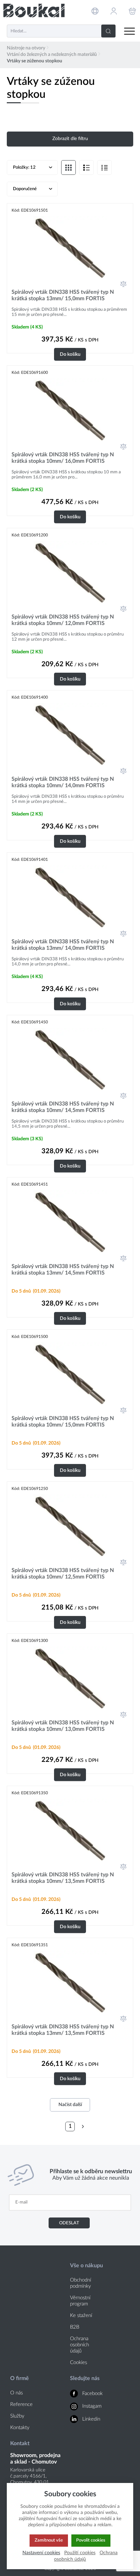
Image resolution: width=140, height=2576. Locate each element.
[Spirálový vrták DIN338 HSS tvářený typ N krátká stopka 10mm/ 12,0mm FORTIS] (70, 573)
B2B (75, 2327)
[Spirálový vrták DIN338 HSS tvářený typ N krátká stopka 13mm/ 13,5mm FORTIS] (70, 1982)
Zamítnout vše (49, 2540)
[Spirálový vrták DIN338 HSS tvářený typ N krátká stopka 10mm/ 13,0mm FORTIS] (70, 1678)
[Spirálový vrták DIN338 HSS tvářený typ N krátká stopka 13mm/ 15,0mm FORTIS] (70, 248)
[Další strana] (83, 2127)
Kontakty (20, 2428)
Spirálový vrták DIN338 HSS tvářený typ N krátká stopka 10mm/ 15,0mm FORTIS (63, 1422)
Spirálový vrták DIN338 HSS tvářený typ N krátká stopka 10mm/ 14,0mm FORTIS (63, 782)
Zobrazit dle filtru (70, 139)
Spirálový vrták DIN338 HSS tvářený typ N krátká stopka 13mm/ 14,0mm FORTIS (63, 945)
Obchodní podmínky (81, 2283)
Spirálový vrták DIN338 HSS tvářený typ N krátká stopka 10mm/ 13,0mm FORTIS (63, 1726)
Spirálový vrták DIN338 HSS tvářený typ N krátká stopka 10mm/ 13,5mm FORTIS (63, 1878)
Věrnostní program (80, 2301)
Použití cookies (80, 2553)
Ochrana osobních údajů (80, 2345)
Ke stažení (81, 2315)
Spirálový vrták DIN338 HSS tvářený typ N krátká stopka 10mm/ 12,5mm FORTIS (63, 1574)
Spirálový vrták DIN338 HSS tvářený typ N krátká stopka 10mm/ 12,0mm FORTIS (63, 620)
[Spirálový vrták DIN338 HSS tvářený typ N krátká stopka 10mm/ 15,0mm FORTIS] (70, 1374)
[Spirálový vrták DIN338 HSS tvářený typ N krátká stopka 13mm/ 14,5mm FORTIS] (70, 1222)
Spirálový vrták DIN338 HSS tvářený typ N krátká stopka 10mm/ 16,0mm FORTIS (63, 458)
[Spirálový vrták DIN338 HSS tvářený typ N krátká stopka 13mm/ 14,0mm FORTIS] (70, 897)
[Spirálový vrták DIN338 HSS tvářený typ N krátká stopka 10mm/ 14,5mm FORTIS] (70, 1060)
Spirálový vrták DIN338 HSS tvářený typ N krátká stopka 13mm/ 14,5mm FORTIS (63, 1270)
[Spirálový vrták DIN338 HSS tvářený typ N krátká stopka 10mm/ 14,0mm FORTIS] (70, 735)
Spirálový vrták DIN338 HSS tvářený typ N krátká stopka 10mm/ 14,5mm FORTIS (63, 1107)
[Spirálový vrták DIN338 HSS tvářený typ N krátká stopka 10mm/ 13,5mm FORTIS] (70, 1830)
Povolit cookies (91, 2540)
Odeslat (69, 2223)
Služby (17, 2416)
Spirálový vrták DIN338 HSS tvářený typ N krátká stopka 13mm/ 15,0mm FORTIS (63, 295)
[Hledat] (108, 31)
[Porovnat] (123, 284)
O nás (16, 2393)
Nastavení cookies (41, 2553)
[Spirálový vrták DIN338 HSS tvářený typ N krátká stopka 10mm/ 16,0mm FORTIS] (70, 410)
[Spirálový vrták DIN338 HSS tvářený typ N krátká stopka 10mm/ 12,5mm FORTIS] (70, 1526)
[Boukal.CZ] (34, 11)
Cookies (78, 2362)
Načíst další (70, 2105)
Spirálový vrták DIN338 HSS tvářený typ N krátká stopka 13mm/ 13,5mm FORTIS (63, 2030)
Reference (21, 2404)
